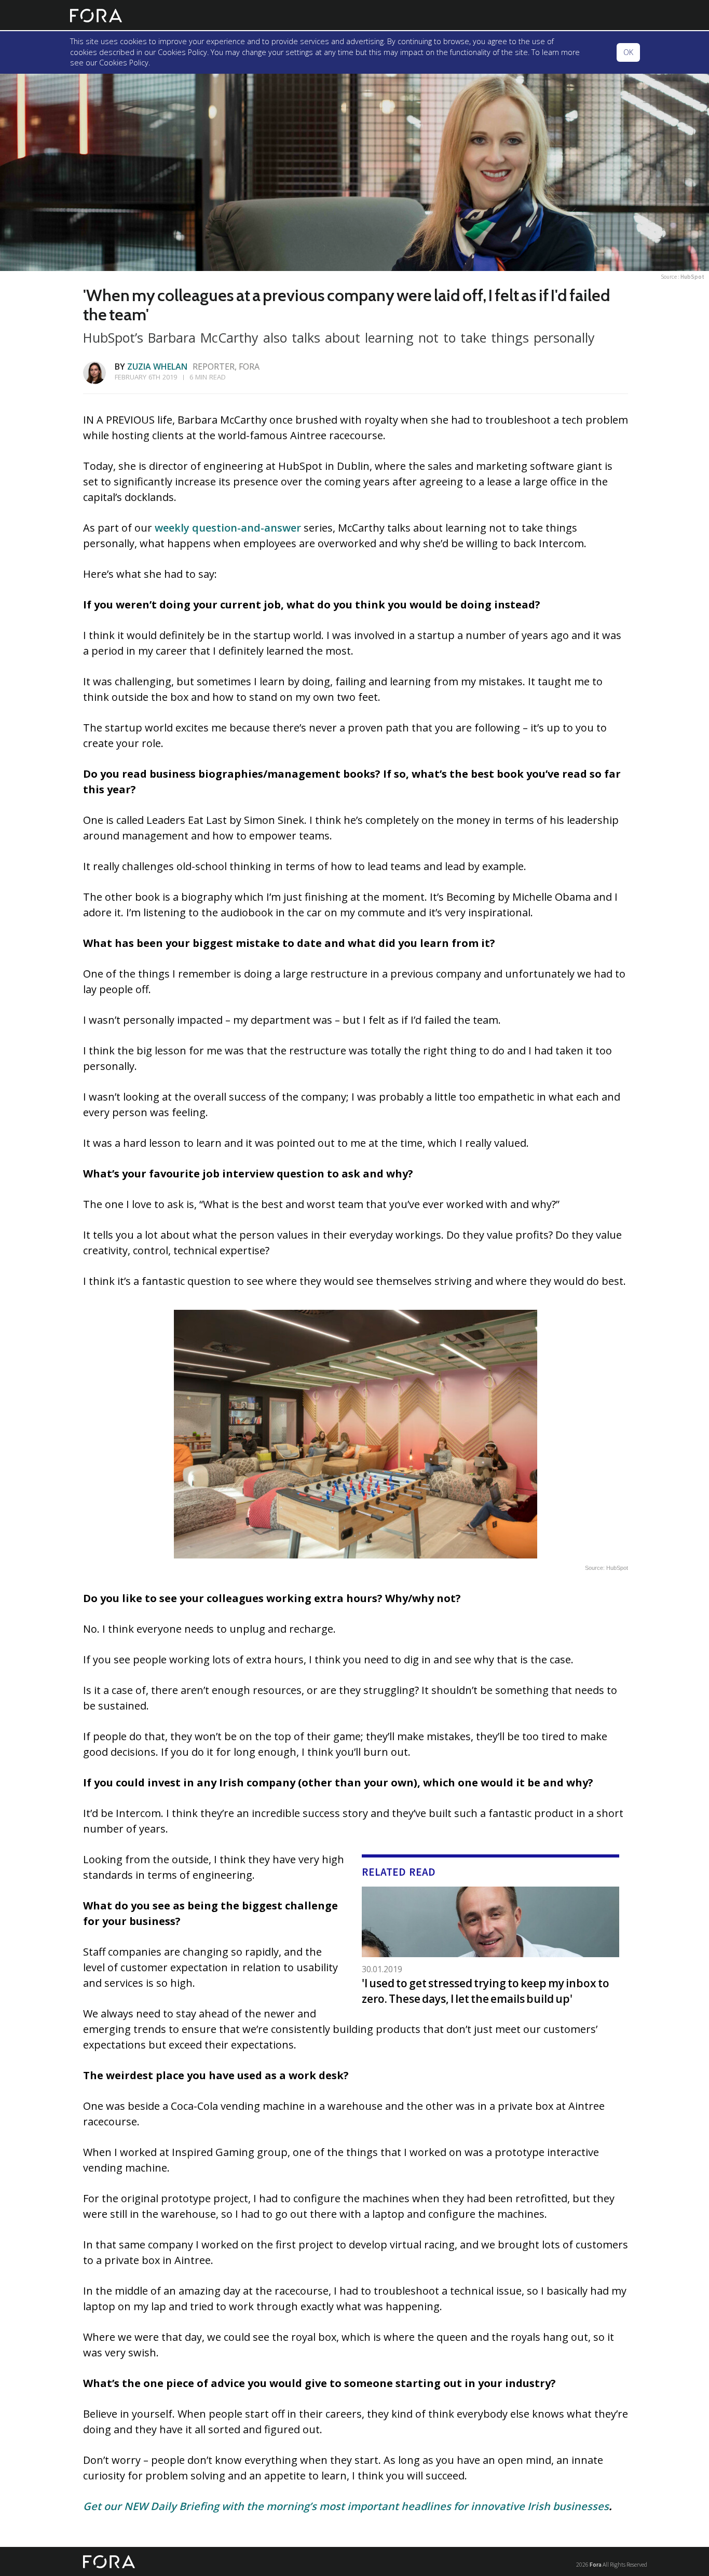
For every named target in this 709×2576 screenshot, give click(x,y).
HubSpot (692, 277)
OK (628, 52)
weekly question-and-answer (228, 528)
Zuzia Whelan (157, 367)
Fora (596, 2564)
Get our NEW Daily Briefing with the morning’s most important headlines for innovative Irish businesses (346, 2506)
